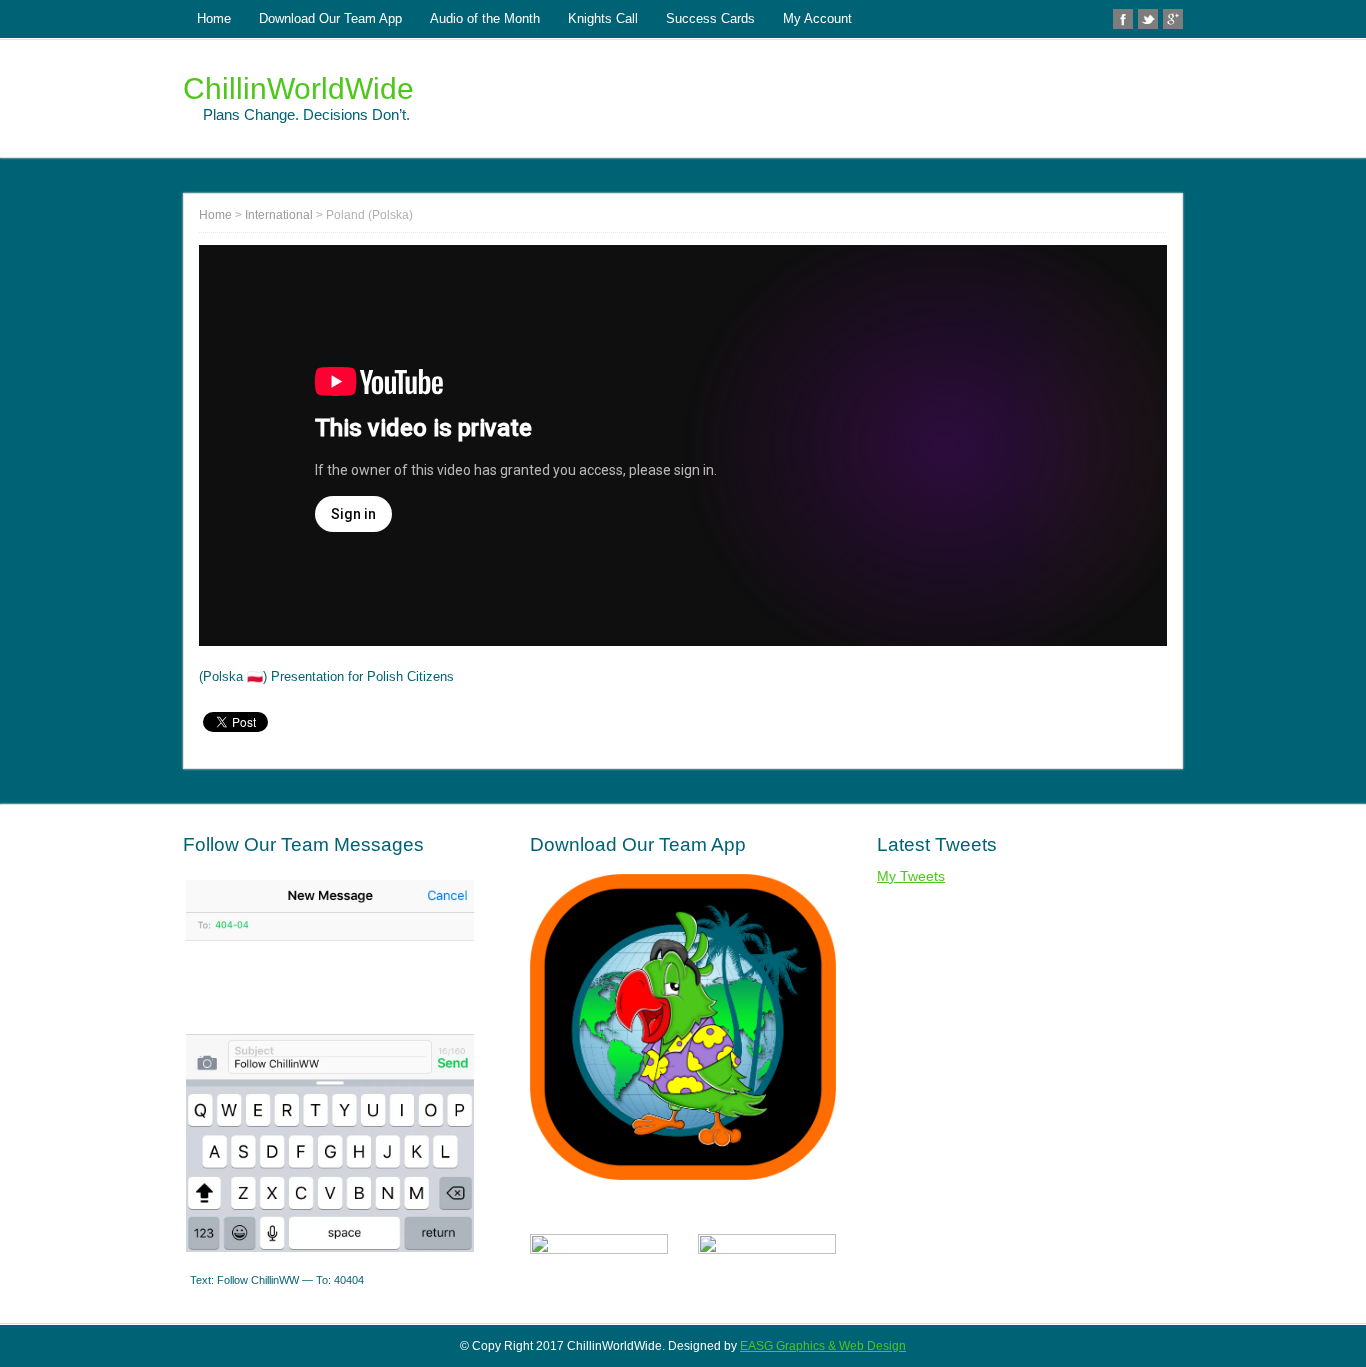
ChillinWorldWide (298, 88)
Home (214, 18)
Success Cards (710, 18)
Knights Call (603, 18)
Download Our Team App (330, 18)
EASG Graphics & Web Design (823, 1346)
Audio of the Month (485, 18)
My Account (817, 18)
